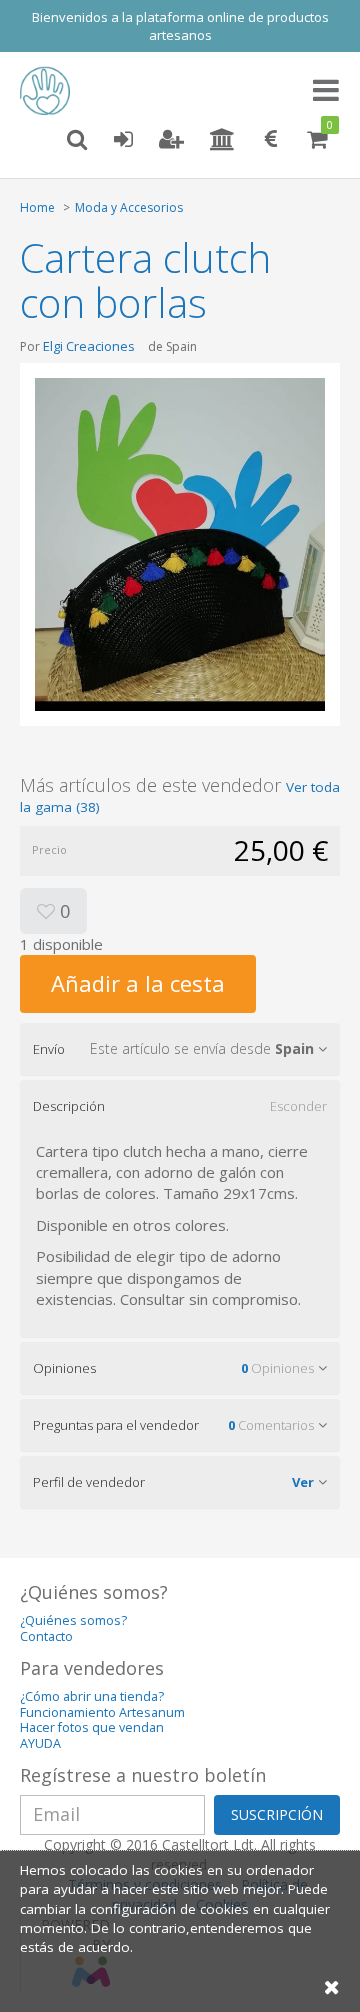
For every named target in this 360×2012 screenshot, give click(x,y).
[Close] (332, 1986)
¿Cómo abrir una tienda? (92, 1696)
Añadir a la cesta (138, 983)
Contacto (46, 1636)
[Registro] (171, 140)
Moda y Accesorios (129, 207)
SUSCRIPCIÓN (277, 1814)
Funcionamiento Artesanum (102, 1712)
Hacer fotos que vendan (92, 1727)
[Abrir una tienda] (222, 140)
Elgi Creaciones (89, 346)
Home (37, 207)
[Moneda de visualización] (271, 140)
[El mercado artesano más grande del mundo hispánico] (50, 91)
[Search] (77, 140)
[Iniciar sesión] (123, 140)
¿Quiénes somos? (73, 1620)
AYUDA (40, 1743)
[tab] (180, 1049)
